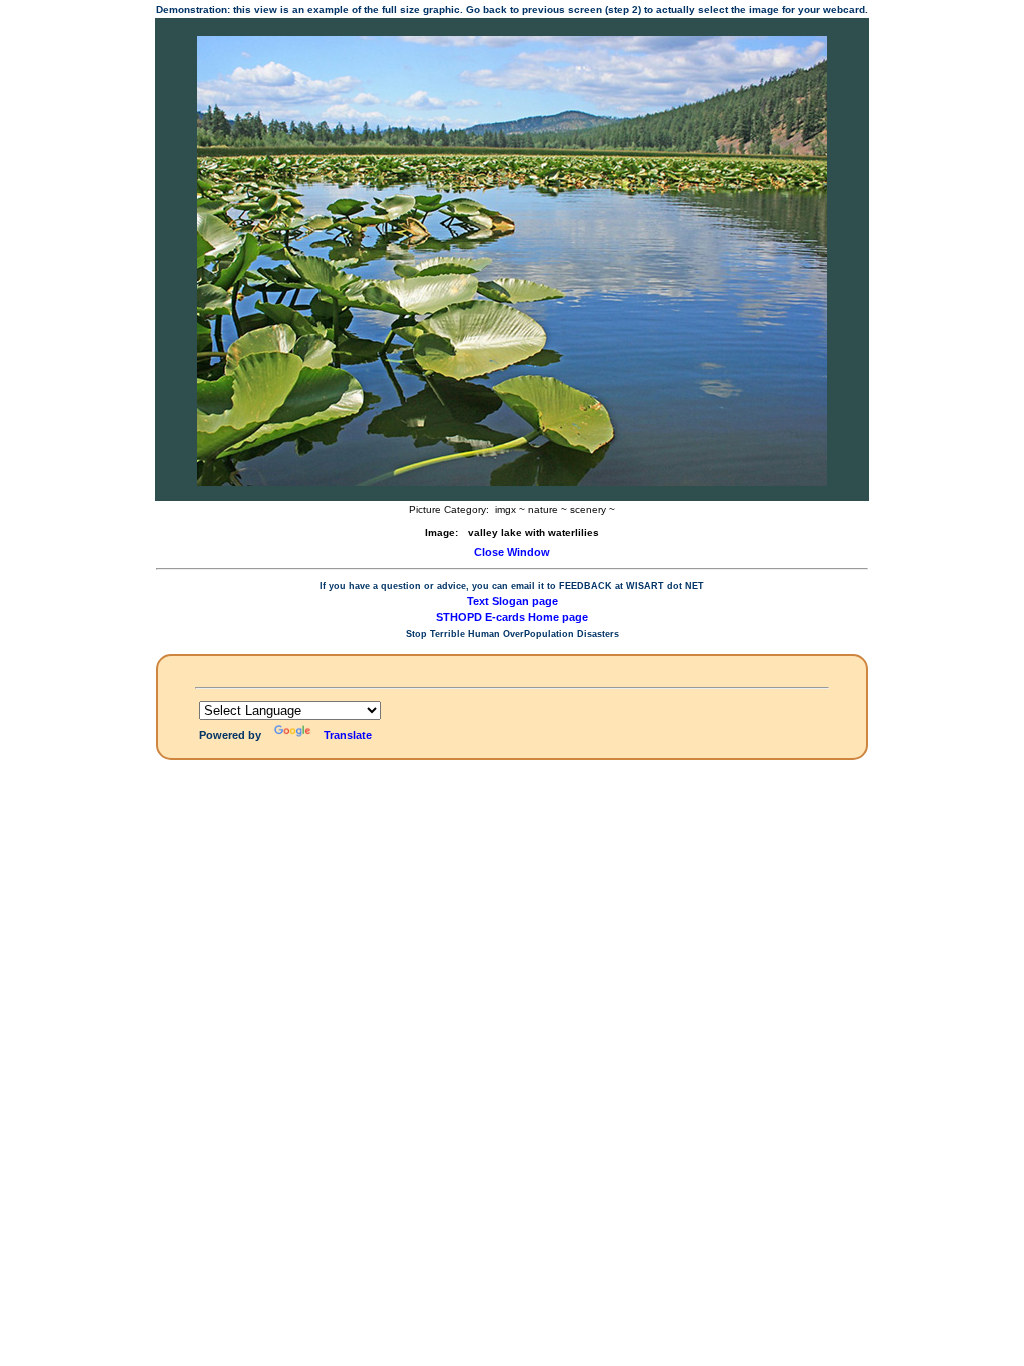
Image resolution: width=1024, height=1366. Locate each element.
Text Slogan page (512, 601)
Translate (348, 735)
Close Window (512, 552)
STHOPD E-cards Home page (512, 617)
